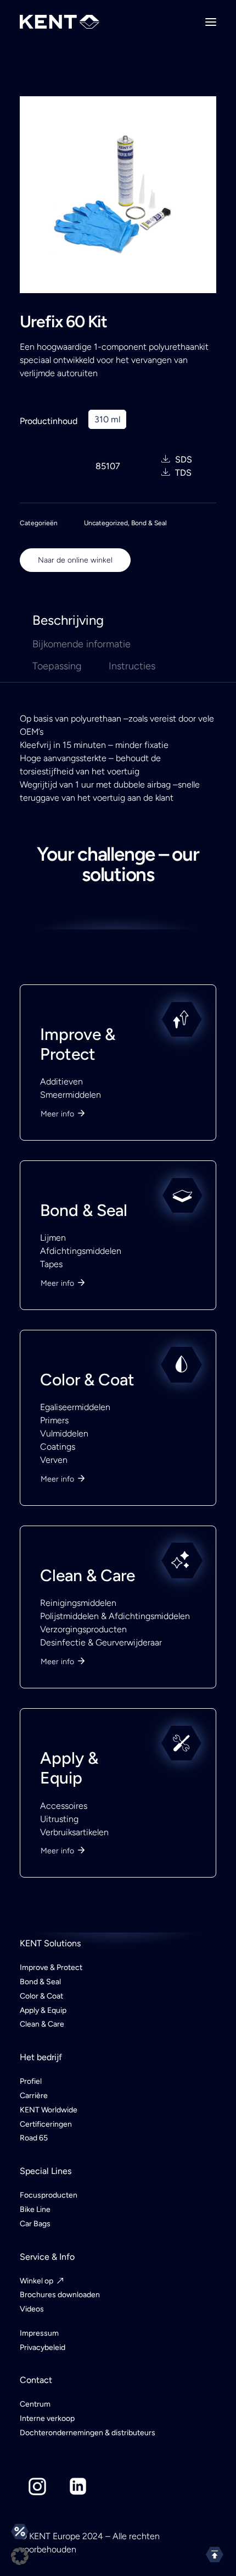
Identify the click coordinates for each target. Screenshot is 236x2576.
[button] (20, 2556)
